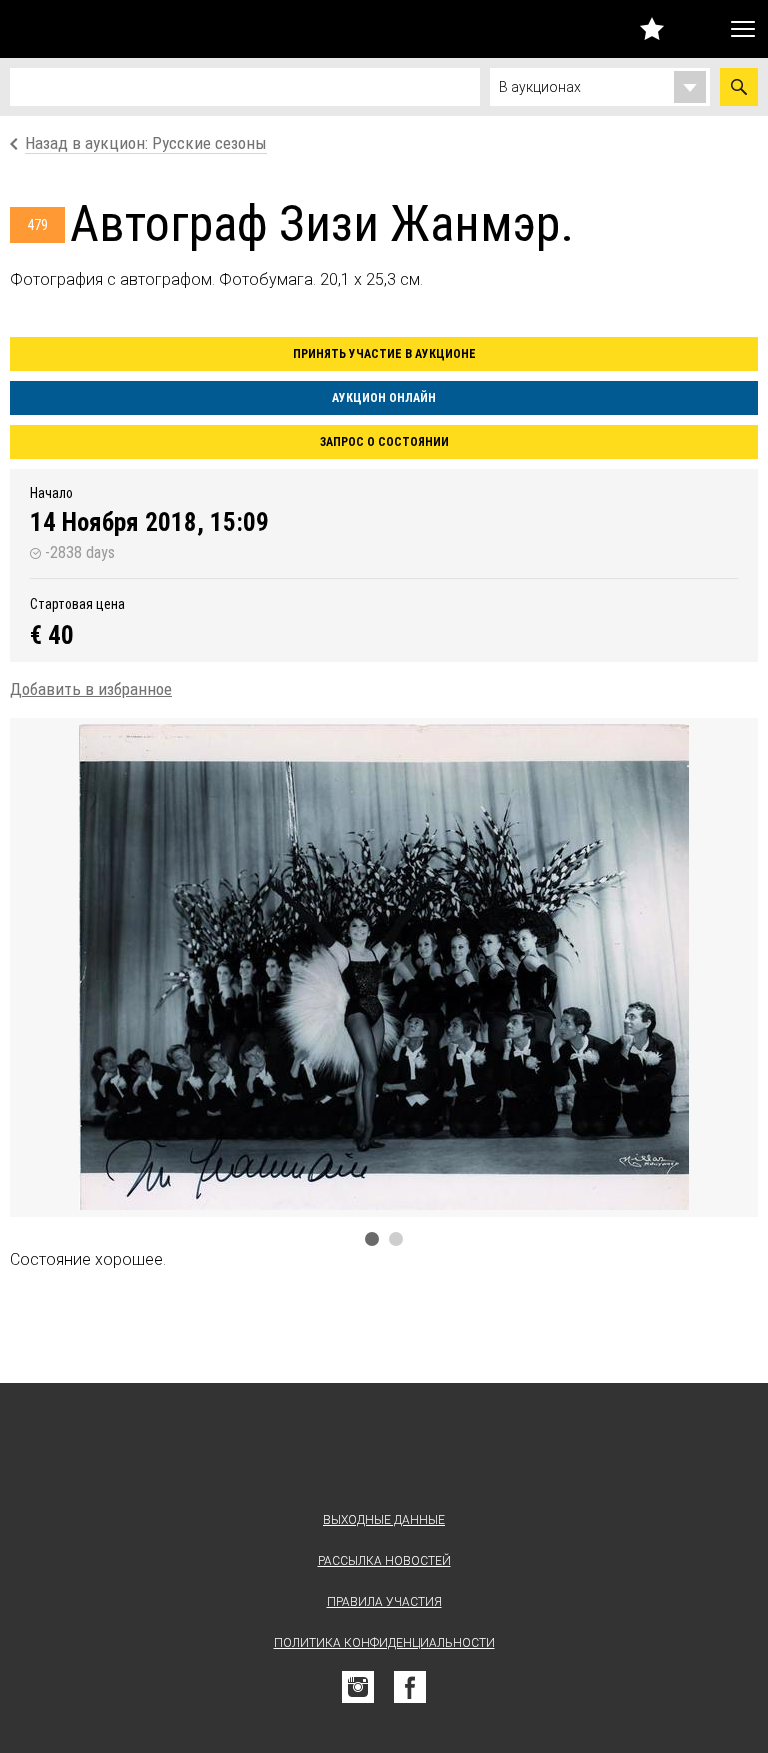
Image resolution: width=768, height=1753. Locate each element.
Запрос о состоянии (384, 442)
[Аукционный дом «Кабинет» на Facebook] (410, 1687)
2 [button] (396, 1239)
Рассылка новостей (384, 1561)
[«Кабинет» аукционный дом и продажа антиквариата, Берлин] (115, 29)
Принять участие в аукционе (384, 354)
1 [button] (372, 1239)
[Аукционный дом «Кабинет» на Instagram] (358, 1687)
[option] (384, 967)
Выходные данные (384, 1520)
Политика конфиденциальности (384, 1643)
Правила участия (384, 1602)
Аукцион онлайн (384, 398)
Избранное (652, 28)
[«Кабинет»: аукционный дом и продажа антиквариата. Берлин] (384, 1451)
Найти (739, 87)
